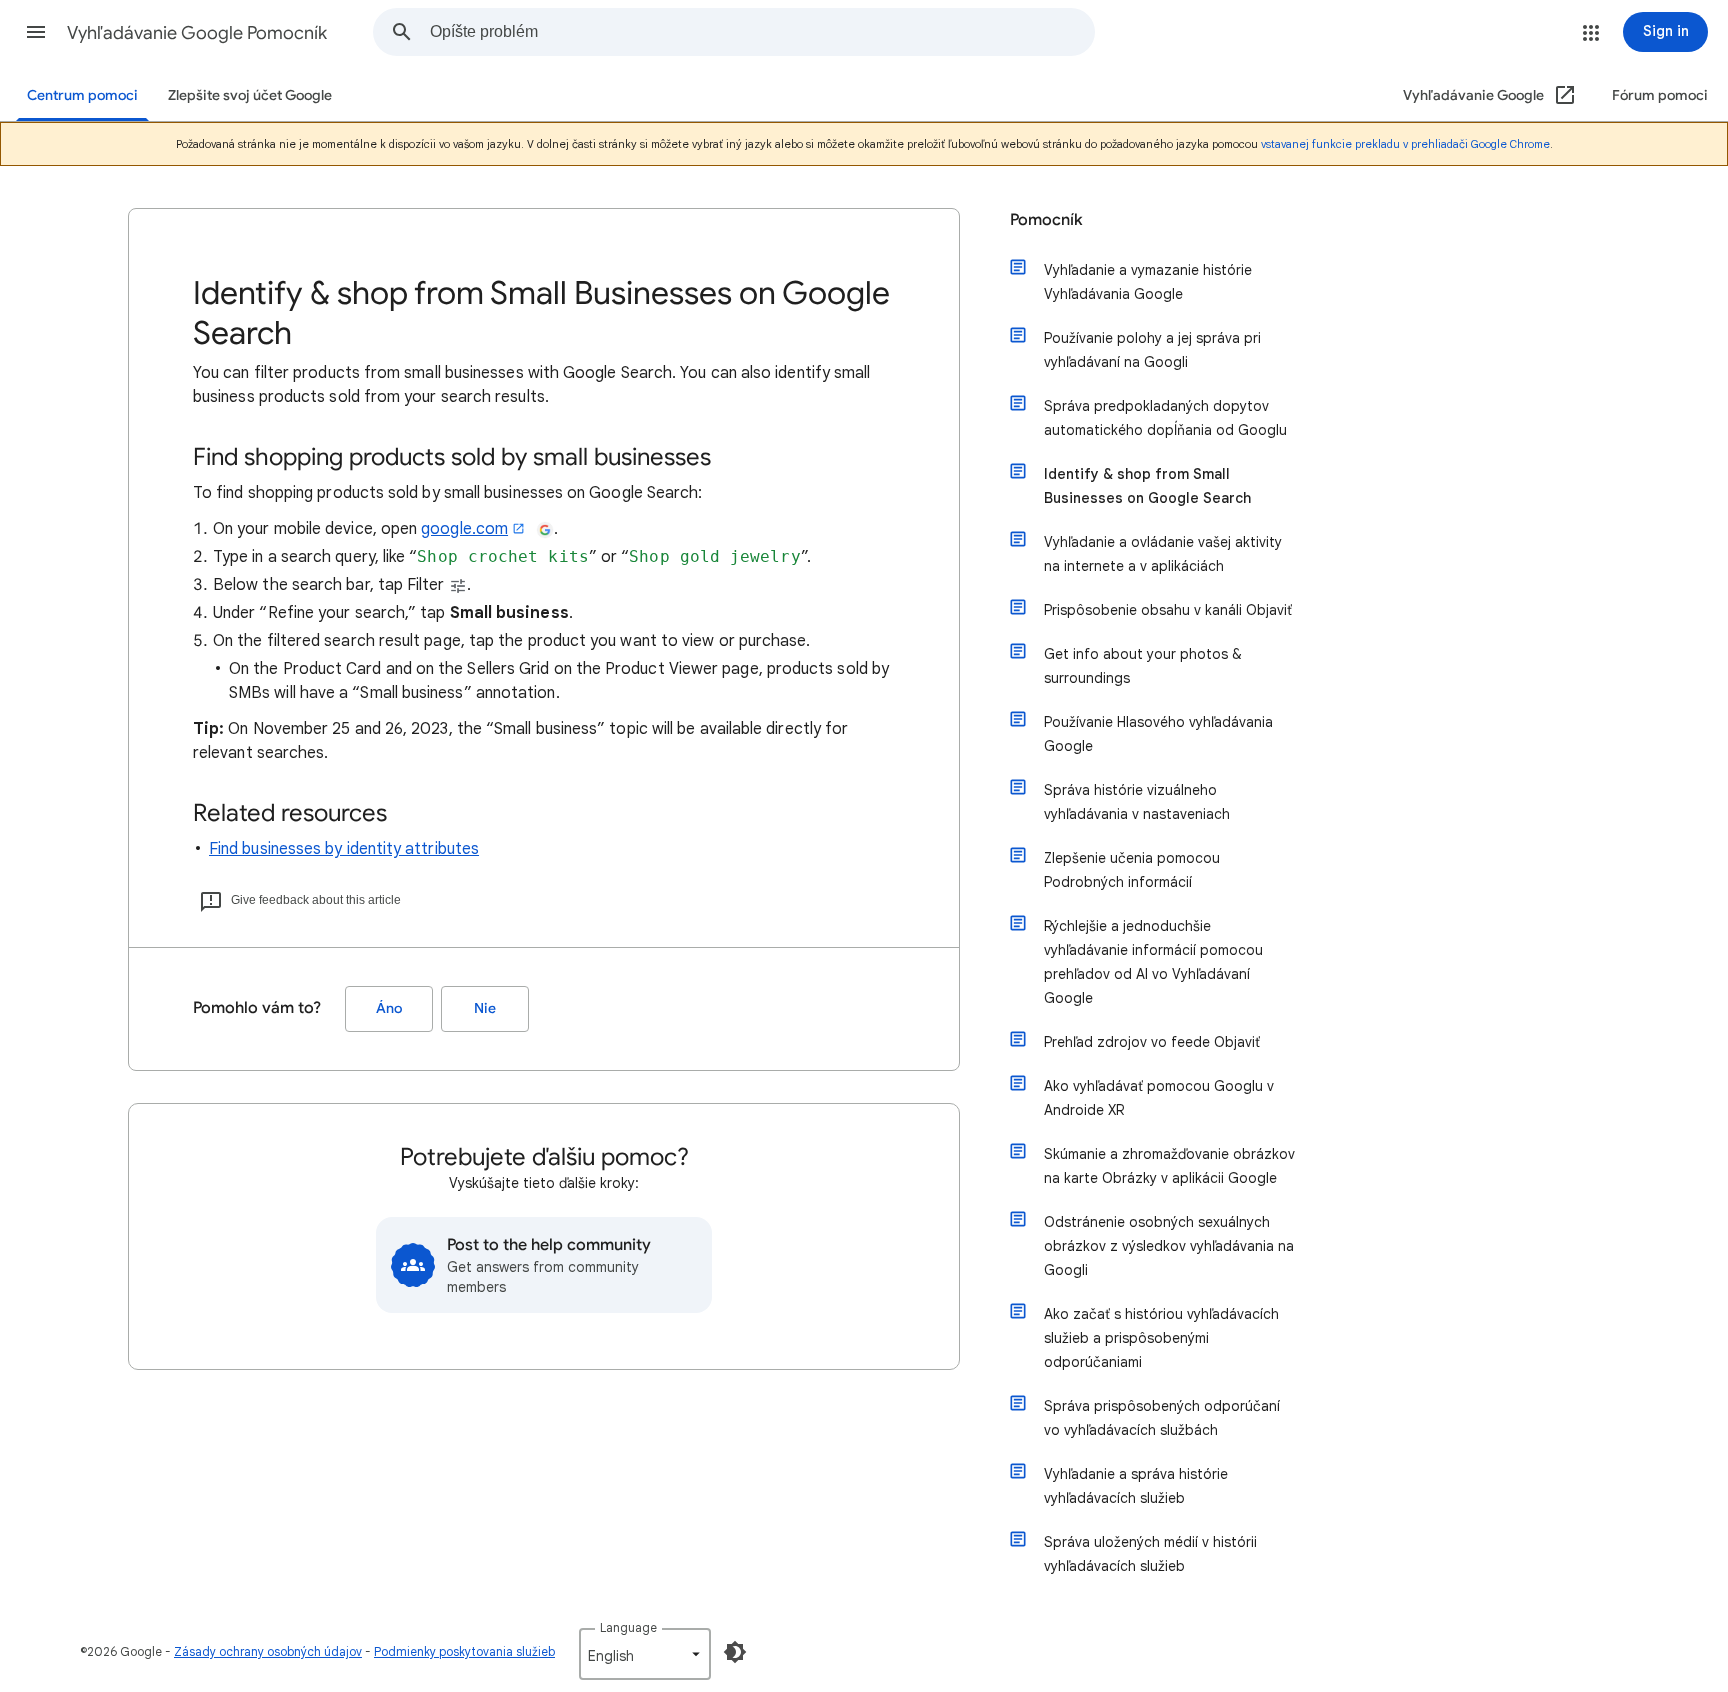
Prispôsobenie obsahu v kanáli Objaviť (1168, 610)
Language (628, 1627)
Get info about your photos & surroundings (1143, 666)
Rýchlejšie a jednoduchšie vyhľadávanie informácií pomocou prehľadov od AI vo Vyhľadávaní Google (1153, 962)
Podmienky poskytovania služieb (464, 1651)
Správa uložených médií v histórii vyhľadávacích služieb (1150, 1554)
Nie (485, 1008)
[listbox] (645, 1654)
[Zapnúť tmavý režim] (735, 1652)
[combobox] (762, 32)
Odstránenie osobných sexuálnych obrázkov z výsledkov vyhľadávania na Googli (1169, 1246)
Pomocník (1046, 220)
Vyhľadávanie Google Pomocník (197, 33)
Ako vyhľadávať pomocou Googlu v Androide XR (1159, 1098)
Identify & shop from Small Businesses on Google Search (1147, 486)
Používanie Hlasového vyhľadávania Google (1158, 734)
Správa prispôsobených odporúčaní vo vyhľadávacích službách (1162, 1418)
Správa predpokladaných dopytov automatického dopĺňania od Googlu (1165, 418)
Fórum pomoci (1660, 95)
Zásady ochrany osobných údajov (268, 1651)
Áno (389, 1008)
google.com (464, 529)
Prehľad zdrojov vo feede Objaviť (1152, 1042)
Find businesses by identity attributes (344, 849)
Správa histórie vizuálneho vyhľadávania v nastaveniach (1137, 802)
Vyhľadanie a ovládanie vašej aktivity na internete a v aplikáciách (1163, 554)
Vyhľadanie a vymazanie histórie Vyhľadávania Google (1148, 282)
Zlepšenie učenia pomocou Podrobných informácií (1132, 870)
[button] (36, 32)
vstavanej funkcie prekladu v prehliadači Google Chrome (1405, 144)
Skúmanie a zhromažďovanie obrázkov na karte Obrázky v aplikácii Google (1169, 1166)
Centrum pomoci (82, 95)
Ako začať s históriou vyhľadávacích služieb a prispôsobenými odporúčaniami (1161, 1338)
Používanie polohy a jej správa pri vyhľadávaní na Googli (1152, 350)
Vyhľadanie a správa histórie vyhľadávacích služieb (1136, 1486)
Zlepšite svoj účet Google (250, 95)
